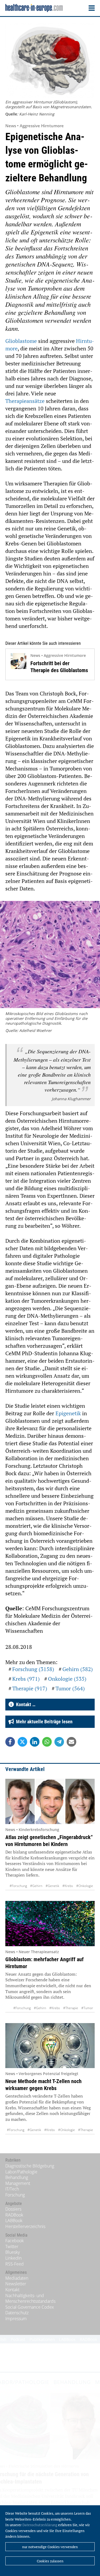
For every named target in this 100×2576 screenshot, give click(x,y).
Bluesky (13, 2252)
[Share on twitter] (22, 1742)
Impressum (16, 2319)
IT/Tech (12, 2189)
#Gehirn (36, 1886)
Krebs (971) (26, 1679)
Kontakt (12, 2290)
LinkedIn (13, 2258)
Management (18, 2183)
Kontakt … (25, 1704)
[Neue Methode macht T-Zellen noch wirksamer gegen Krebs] (50, 2046)
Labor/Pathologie (21, 2172)
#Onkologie (85, 1886)
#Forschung (18, 1886)
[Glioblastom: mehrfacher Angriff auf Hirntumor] (50, 1924)
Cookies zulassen (50, 2561)
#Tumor (87, 2008)
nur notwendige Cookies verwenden (50, 2547)
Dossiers (13, 2209)
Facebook (15, 2241)
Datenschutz (17, 2313)
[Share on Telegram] (59, 1742)
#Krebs (68, 1886)
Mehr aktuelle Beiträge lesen (43, 1722)
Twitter (12, 2246)
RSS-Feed (15, 2264)
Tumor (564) (70, 1688)
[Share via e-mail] (71, 1742)
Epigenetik (69, 1413)
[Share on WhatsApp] (47, 1742)
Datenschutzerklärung (40, 2525)
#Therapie (71, 2008)
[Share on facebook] (10, 1742)
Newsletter (16, 2284)
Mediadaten (17, 2278)
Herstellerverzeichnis (25, 2226)
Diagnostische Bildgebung (30, 2166)
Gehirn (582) (78, 1669)
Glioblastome (22, 341)
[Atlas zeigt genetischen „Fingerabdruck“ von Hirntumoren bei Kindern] (50, 1801)
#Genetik (52, 1886)
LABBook (14, 2221)
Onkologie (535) (67, 1679)
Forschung (15, 2195)
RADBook (14, 2215)
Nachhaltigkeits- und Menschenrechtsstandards (30, 2298)
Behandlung (17, 2177)
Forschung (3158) (33, 1669)
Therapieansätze (26, 401)
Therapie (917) (30, 1688)
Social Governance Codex (30, 2307)
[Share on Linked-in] (35, 1742)
